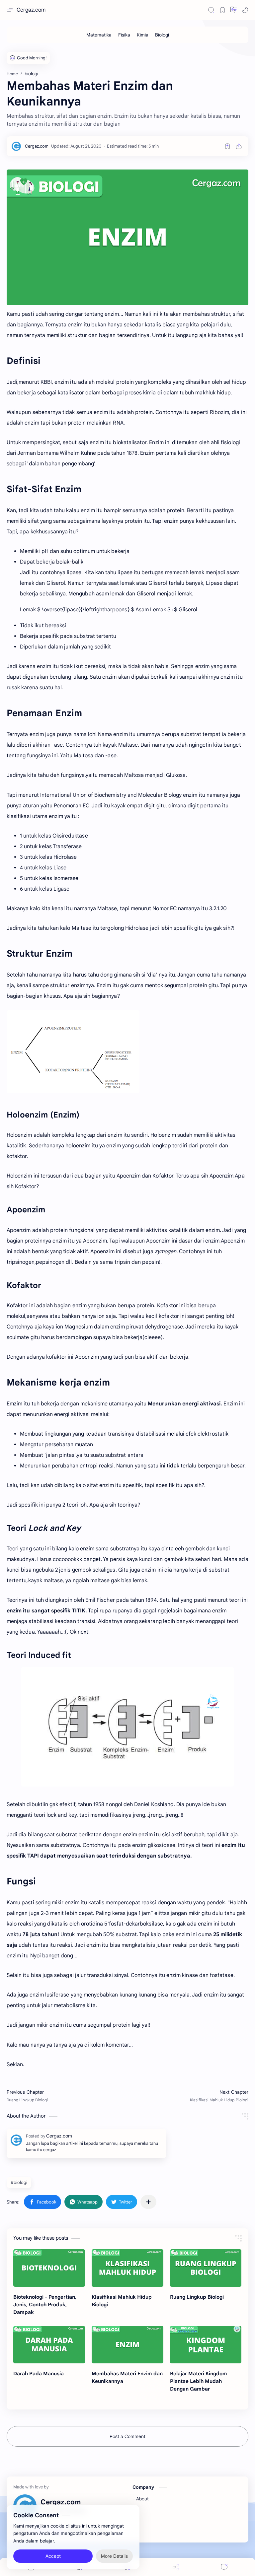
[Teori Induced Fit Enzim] (127, 1727)
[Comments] (224, 2567)
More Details (114, 2556)
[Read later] (227, 146)
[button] (234, 10)
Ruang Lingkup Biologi (197, 2297)
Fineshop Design (151, 2531)
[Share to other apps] (148, 2202)
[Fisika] (124, 35)
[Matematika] (99, 35)
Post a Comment (127, 2436)
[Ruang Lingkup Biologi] (206, 2268)
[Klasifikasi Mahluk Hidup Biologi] (127, 2268)
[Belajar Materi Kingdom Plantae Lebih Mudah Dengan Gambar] (206, 2345)
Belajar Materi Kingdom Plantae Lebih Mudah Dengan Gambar (199, 2381)
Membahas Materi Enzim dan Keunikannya (127, 2377)
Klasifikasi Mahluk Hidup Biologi (122, 2301)
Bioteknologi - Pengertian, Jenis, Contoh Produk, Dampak (45, 2305)
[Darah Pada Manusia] (49, 2345)
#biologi (19, 2182)
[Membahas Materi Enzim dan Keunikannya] (127, 2345)
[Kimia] (143, 35)
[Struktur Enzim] (73, 1052)
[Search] (211, 10)
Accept (53, 2556)
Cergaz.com (31, 10)
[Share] (176, 2567)
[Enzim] (127, 237)
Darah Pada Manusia (39, 2373)
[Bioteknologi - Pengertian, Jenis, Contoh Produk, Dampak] (49, 2268)
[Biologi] (162, 35)
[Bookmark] (222, 10)
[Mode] (245, 10)
